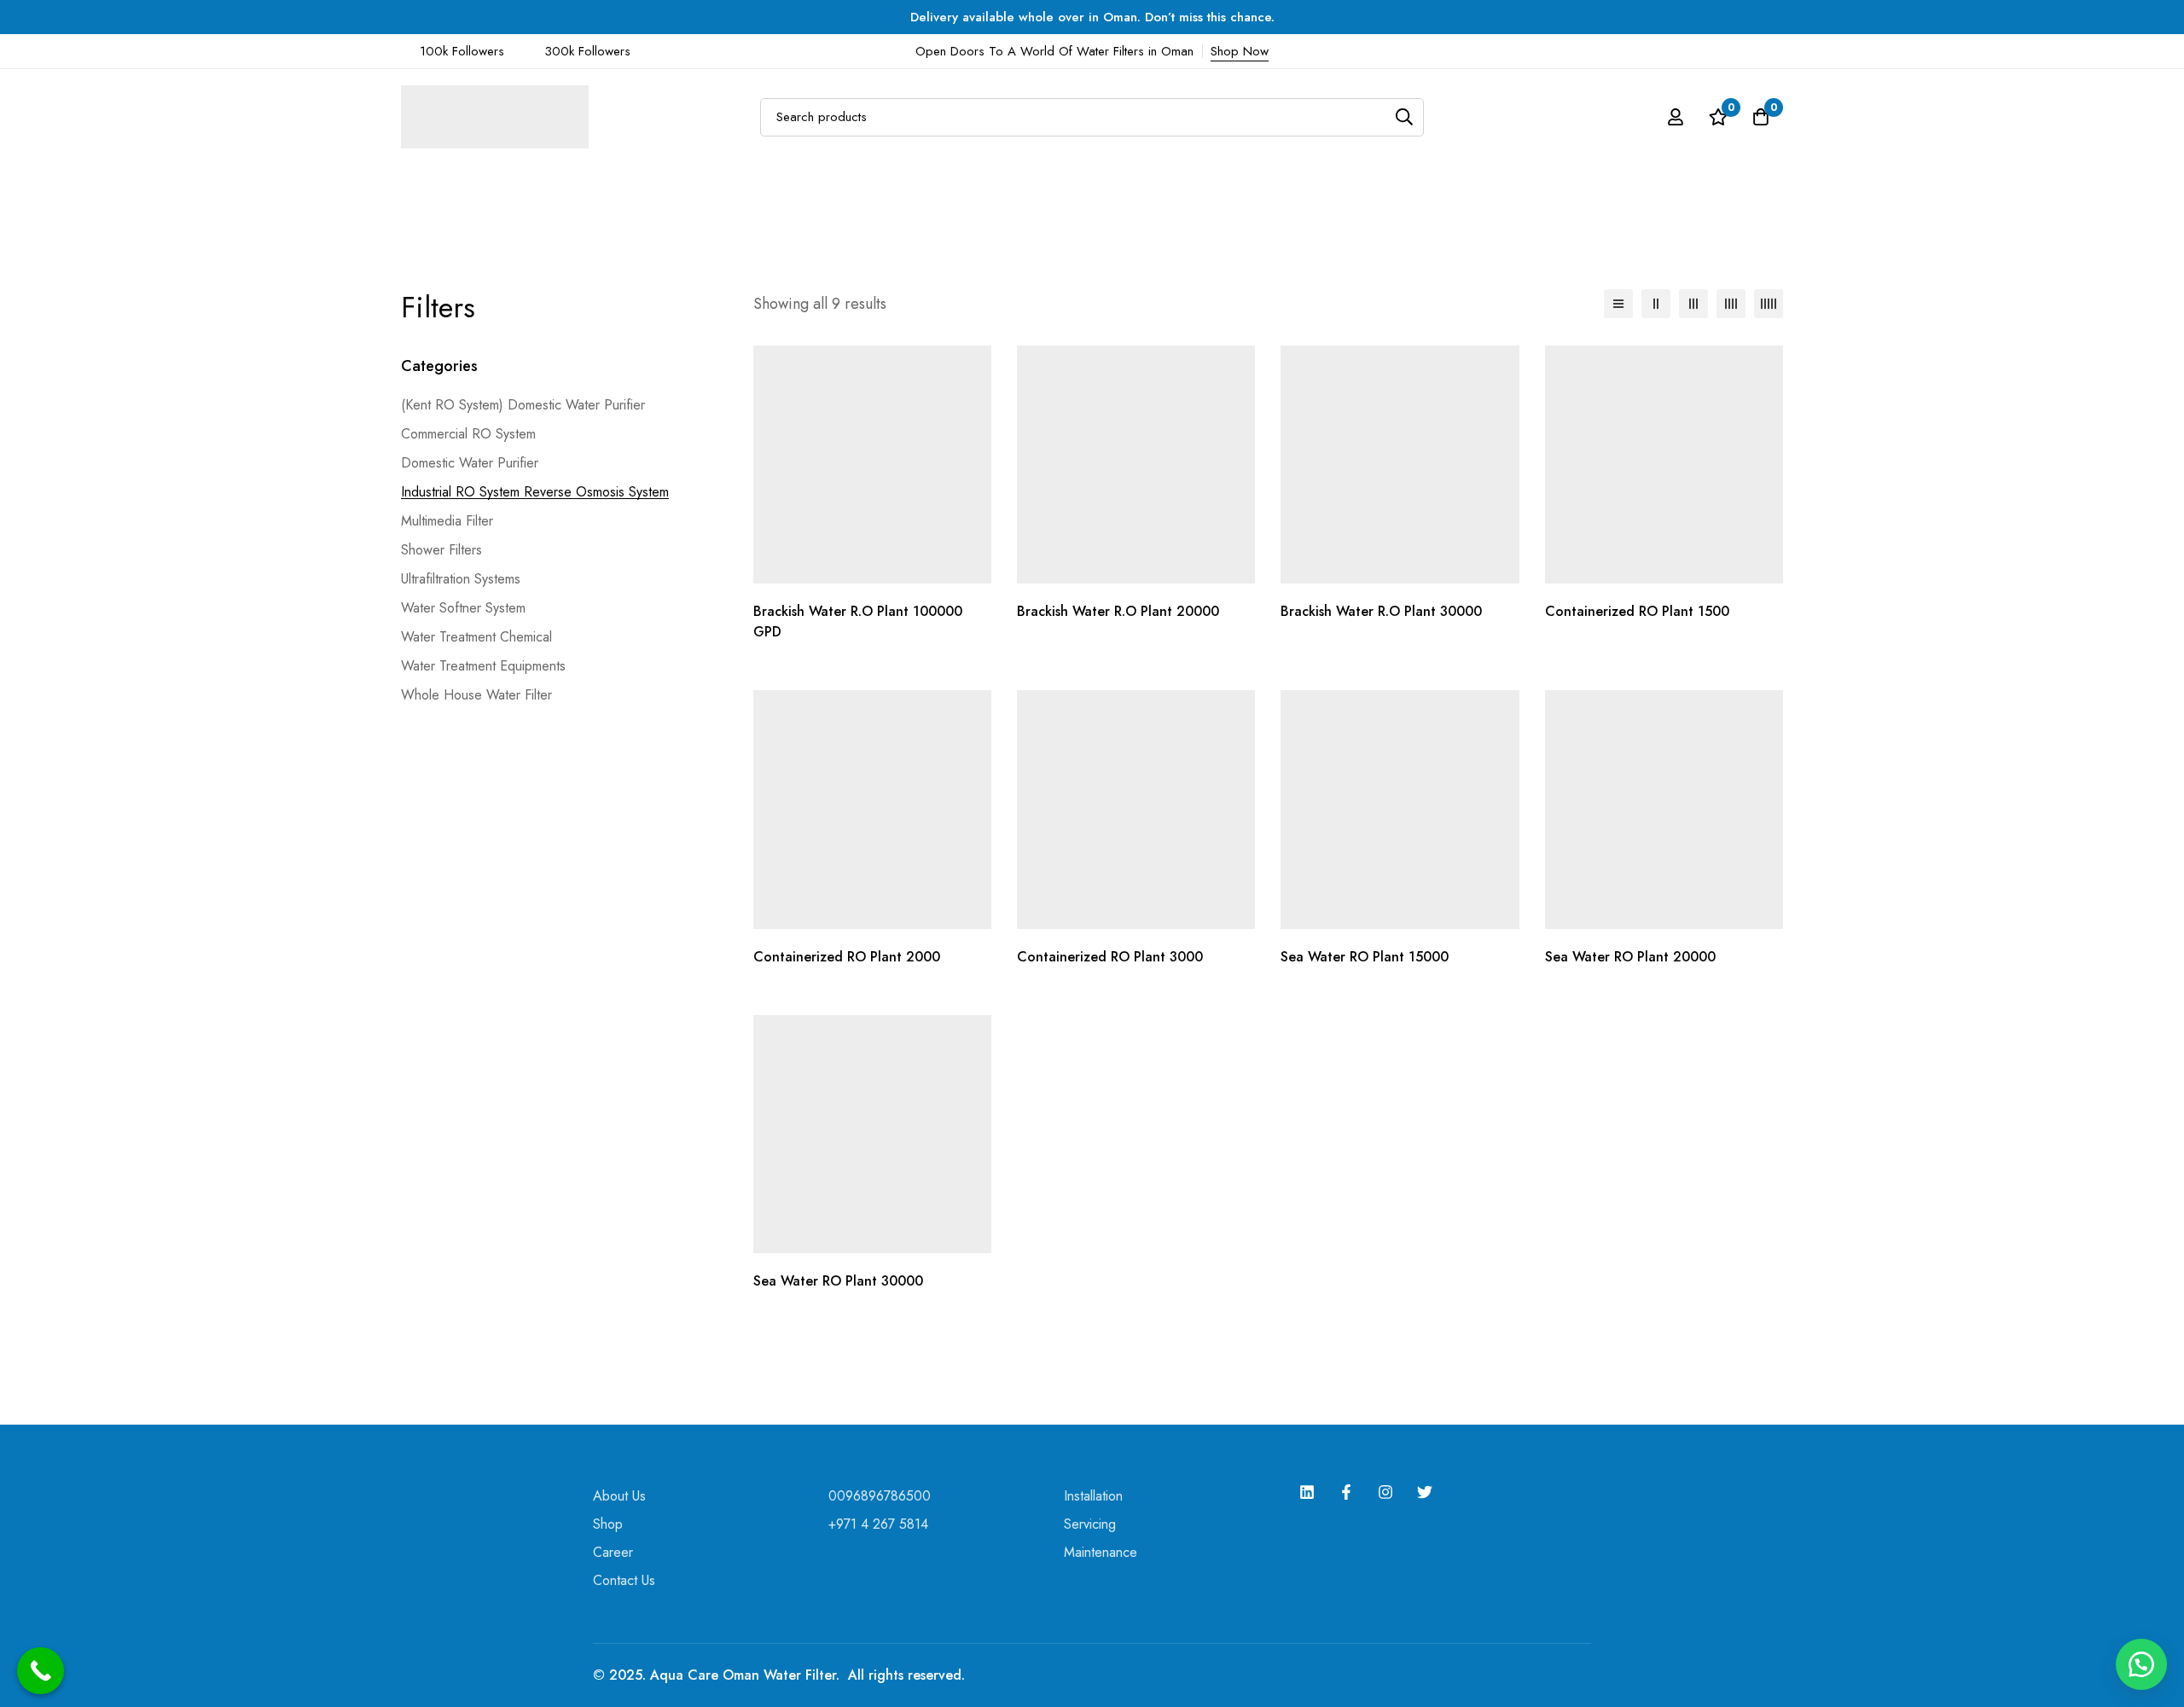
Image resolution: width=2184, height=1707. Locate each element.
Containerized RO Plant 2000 (847, 957)
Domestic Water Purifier (470, 463)
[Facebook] (1346, 1492)
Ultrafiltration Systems (461, 579)
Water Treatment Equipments (483, 666)
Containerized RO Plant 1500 (1637, 611)
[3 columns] (1693, 304)
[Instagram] (1385, 1492)
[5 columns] (1769, 304)
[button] (2141, 1664)
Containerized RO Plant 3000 (1110, 957)
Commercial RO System (468, 434)
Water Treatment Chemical (476, 637)
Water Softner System (463, 608)
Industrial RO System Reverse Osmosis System (535, 492)
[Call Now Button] (41, 1671)
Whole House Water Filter (476, 695)
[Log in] (1676, 117)
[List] (1618, 304)
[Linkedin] (1307, 1492)
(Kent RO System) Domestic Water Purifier (523, 405)
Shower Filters (441, 550)
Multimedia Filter (447, 521)
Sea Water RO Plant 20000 (1630, 957)
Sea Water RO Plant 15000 (1365, 957)
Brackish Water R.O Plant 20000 (1118, 611)
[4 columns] (1731, 304)
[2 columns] (1656, 304)
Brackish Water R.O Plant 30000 (1381, 611)
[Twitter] (1425, 1492)
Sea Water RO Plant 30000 (838, 1281)
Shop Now (1240, 51)
